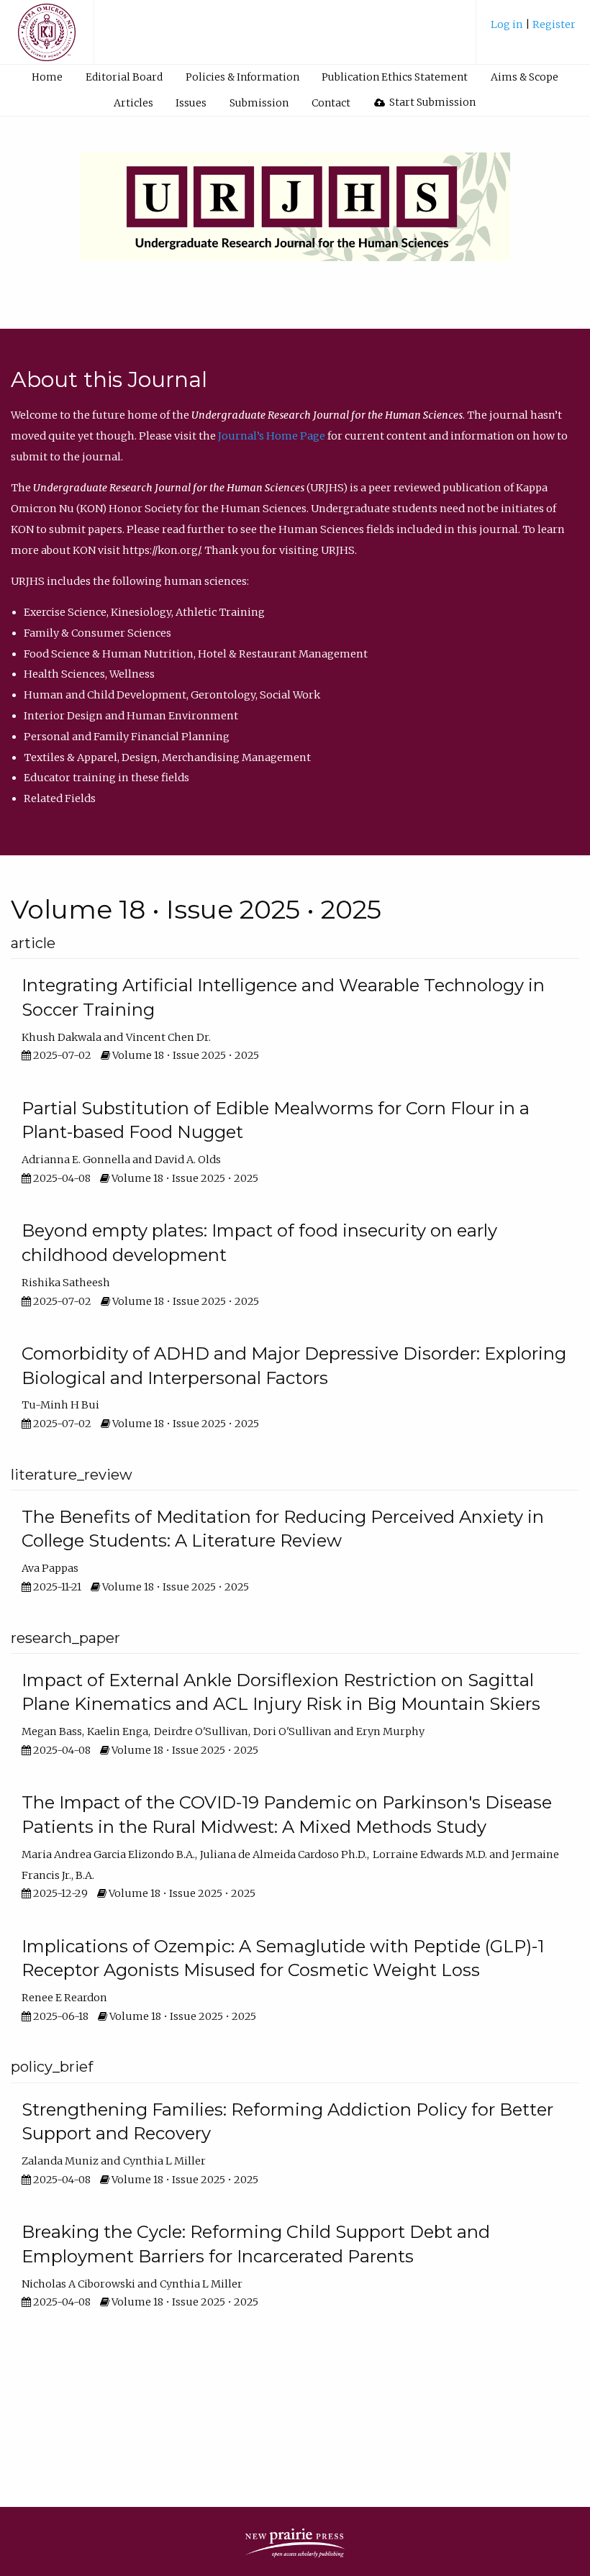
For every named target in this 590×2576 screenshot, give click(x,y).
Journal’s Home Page (272, 436)
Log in (508, 24)
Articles (133, 103)
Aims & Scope (525, 77)
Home (47, 77)
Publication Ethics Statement (395, 77)
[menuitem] (533, 30)
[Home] (47, 39)
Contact (331, 103)
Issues (191, 103)
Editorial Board (124, 77)
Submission (259, 103)
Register (554, 24)
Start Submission (431, 102)
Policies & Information (242, 77)
